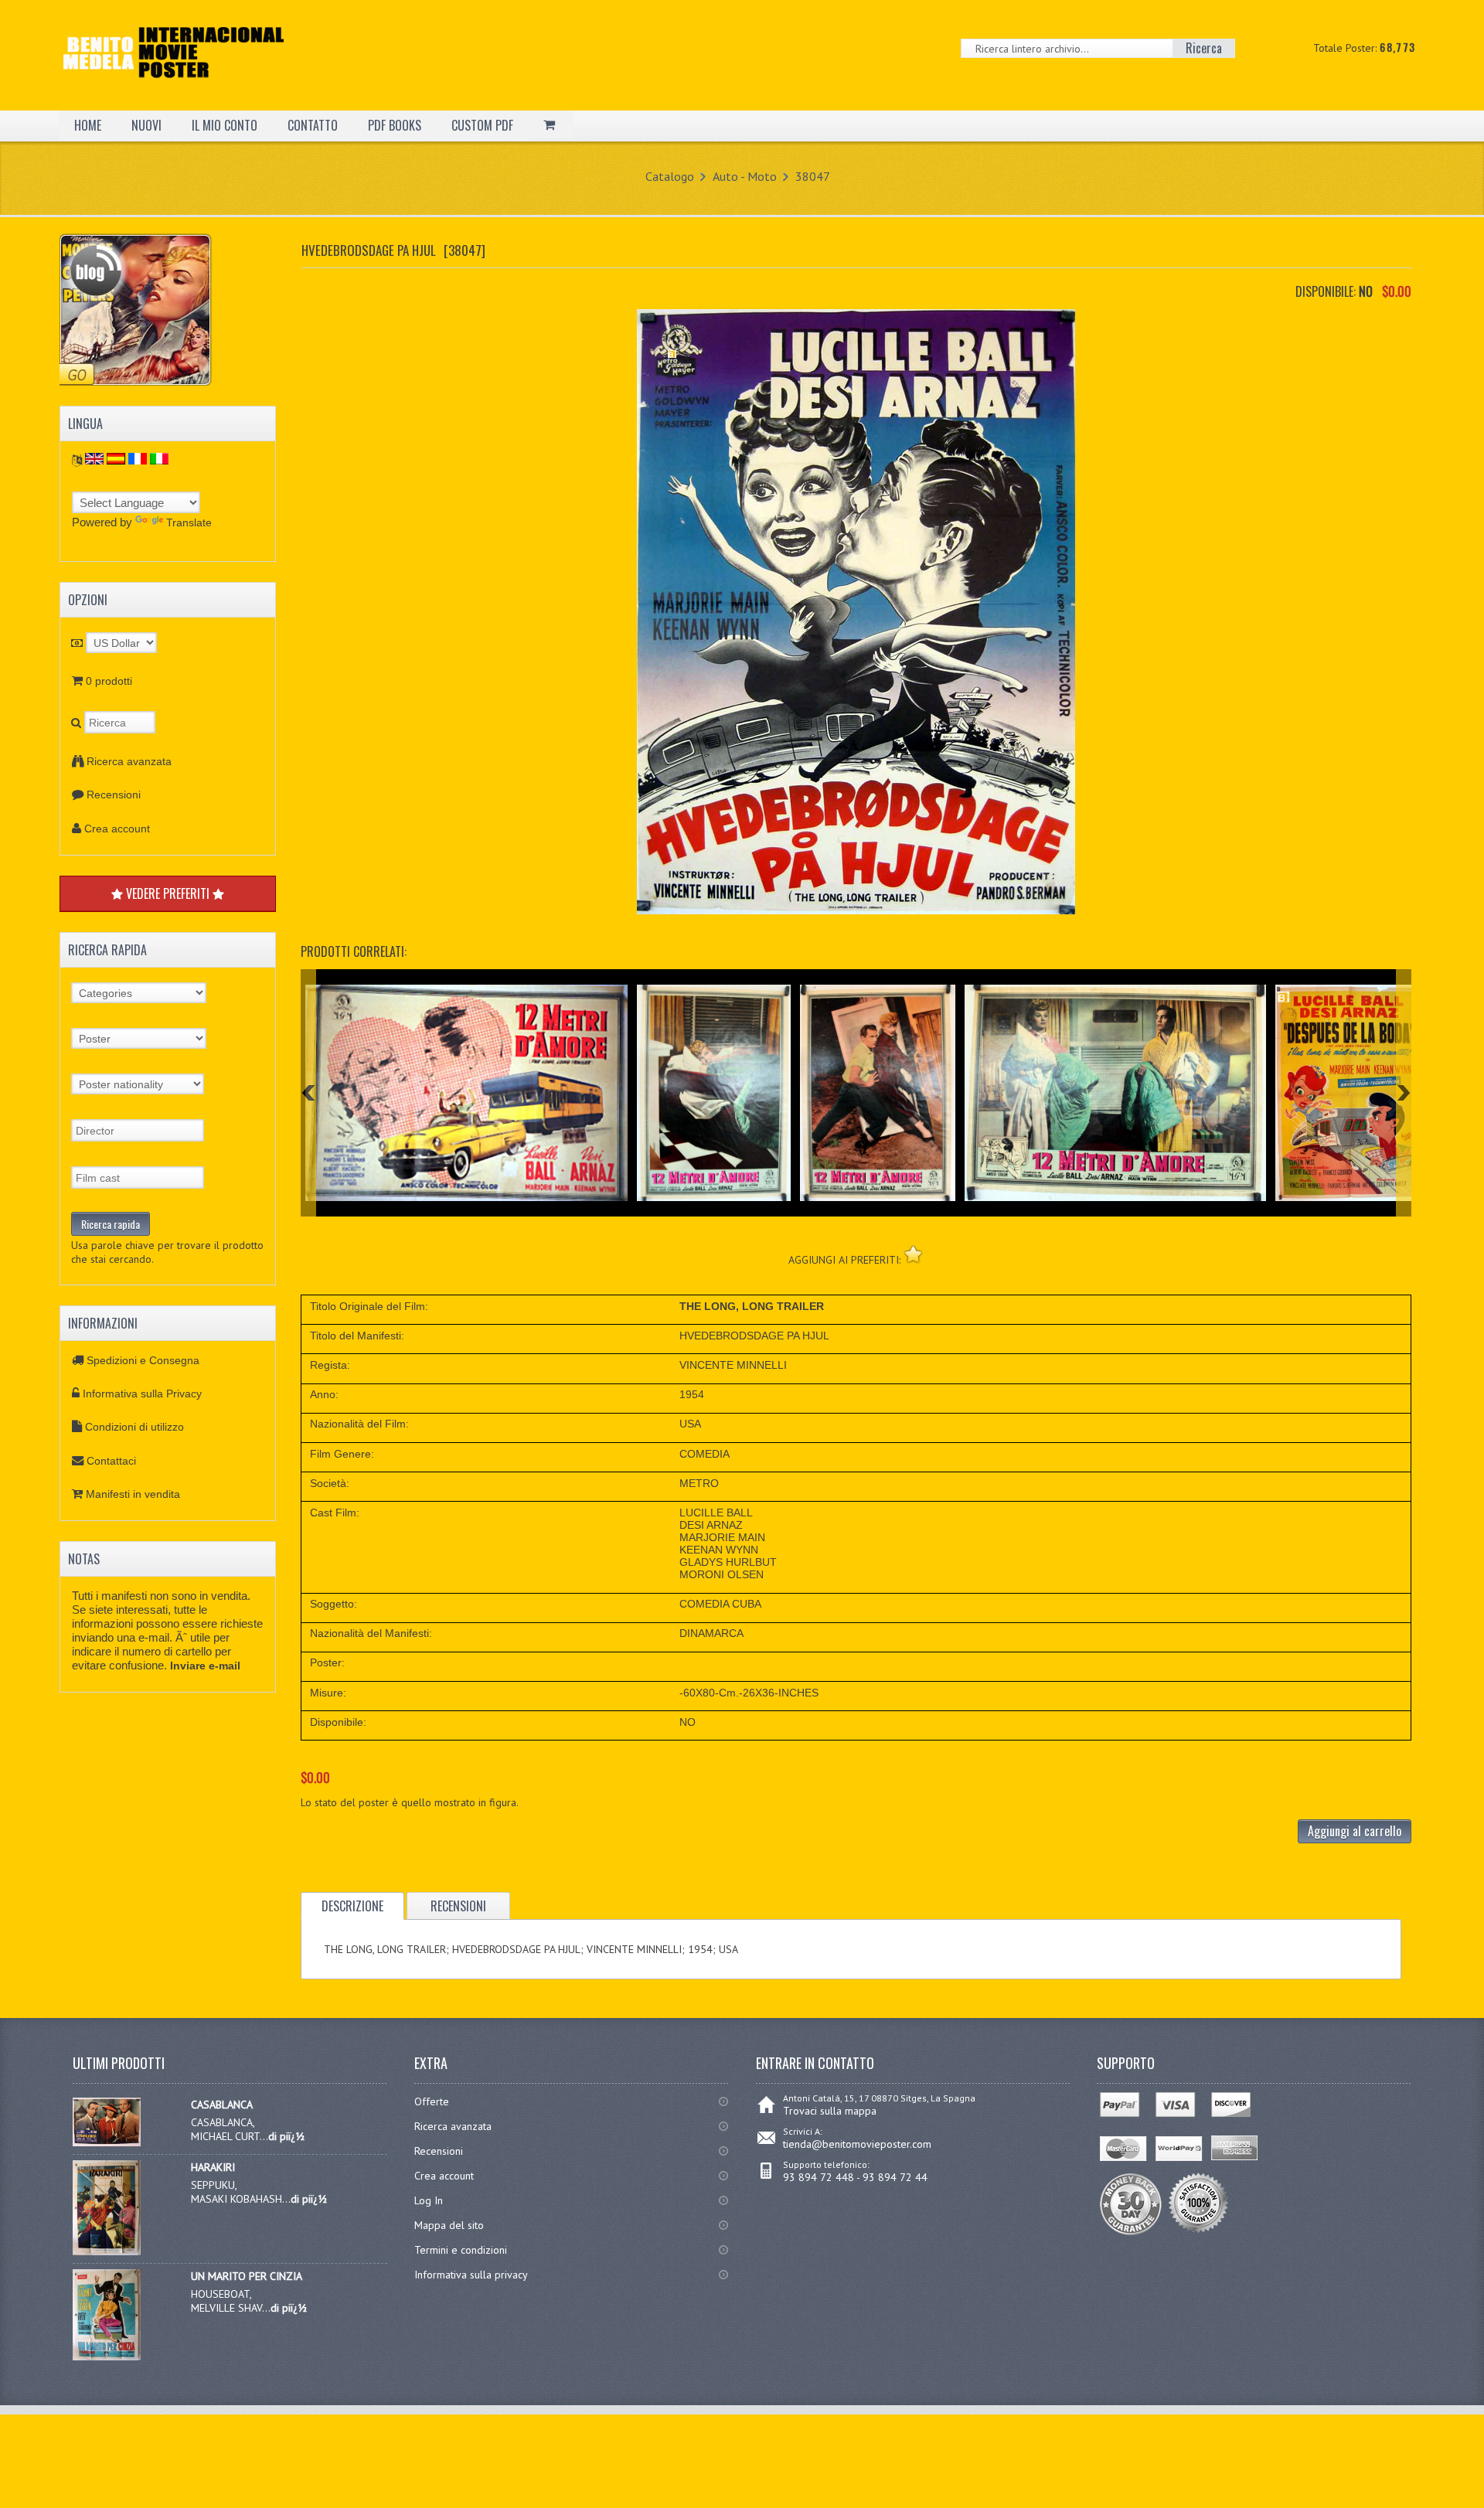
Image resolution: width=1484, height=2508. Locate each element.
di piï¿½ (286, 2136)
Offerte (432, 2101)
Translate (189, 522)
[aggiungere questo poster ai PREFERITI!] (913, 1254)
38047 (813, 176)
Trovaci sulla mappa (830, 2111)
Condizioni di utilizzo (134, 1427)
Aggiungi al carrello (1355, 1831)
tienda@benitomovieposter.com (857, 2144)
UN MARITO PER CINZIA (247, 2276)
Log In (429, 2200)
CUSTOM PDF (482, 125)
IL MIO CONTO (225, 125)
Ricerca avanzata (129, 761)
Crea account (117, 829)
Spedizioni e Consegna (143, 1360)
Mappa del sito (449, 2225)
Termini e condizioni (461, 2250)
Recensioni (114, 795)
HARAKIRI (213, 2167)
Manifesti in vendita (133, 1494)
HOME (88, 125)
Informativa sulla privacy (471, 2275)
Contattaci (111, 1461)
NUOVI (146, 125)
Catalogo (670, 176)
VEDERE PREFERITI (168, 893)
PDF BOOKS (395, 125)
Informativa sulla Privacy (142, 1394)
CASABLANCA (222, 2105)
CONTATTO (313, 125)
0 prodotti (109, 681)
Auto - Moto (745, 176)
